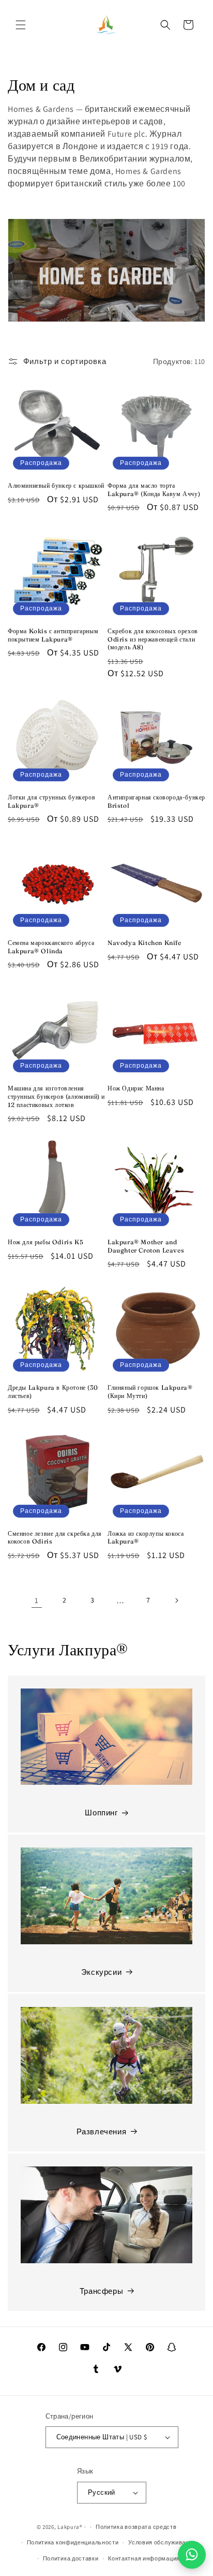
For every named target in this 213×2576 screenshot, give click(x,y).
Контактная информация (144, 2558)
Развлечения (102, 2131)
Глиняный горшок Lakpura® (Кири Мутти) (150, 1392)
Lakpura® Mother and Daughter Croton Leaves (146, 1246)
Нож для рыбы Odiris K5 (45, 1242)
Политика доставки (71, 2558)
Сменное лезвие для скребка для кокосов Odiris (55, 1538)
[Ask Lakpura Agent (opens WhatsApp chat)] (192, 2555)
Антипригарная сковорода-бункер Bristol (156, 801)
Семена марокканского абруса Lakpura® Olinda (51, 947)
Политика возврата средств (136, 2527)
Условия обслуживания (162, 2542)
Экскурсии (101, 1972)
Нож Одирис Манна (136, 1088)
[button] (21, 25)
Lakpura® (70, 2527)
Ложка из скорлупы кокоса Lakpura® (146, 1538)
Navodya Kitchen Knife (144, 943)
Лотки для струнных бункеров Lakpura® (51, 801)
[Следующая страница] (176, 1600)
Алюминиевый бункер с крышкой (56, 485)
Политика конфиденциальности (73, 2542)
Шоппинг (101, 1813)
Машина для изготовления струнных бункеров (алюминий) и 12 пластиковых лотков (56, 1096)
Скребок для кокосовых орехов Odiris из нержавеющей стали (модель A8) (153, 639)
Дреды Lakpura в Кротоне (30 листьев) (53, 1392)
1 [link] (37, 1600)
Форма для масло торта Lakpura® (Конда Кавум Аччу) (154, 490)
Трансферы (101, 2291)
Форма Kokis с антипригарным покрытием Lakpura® (53, 635)
